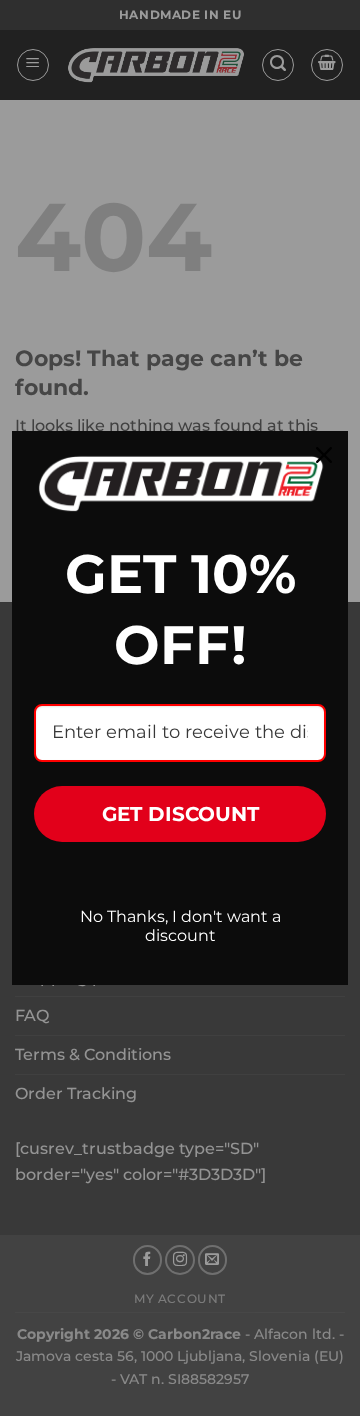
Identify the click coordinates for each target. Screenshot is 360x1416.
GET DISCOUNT (180, 814)
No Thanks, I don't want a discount (180, 926)
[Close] (324, 455)
